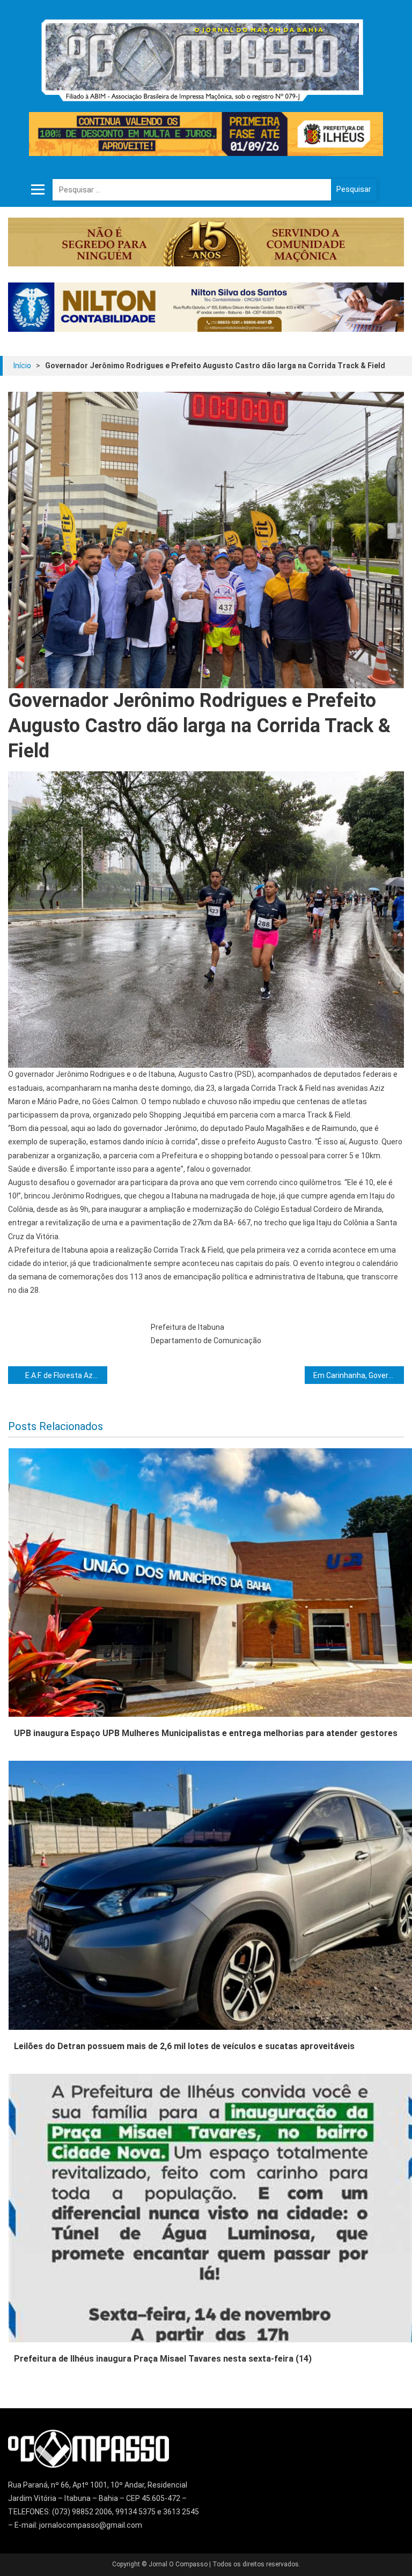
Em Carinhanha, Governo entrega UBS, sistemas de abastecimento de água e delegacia (358, 1375)
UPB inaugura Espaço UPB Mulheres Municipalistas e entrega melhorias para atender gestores (206, 1733)
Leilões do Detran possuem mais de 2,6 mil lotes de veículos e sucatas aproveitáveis (184, 2046)
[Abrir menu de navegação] (38, 190)
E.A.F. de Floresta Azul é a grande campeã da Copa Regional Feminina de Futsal (66, 1375)
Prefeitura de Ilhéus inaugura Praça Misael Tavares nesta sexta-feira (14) (163, 2359)
